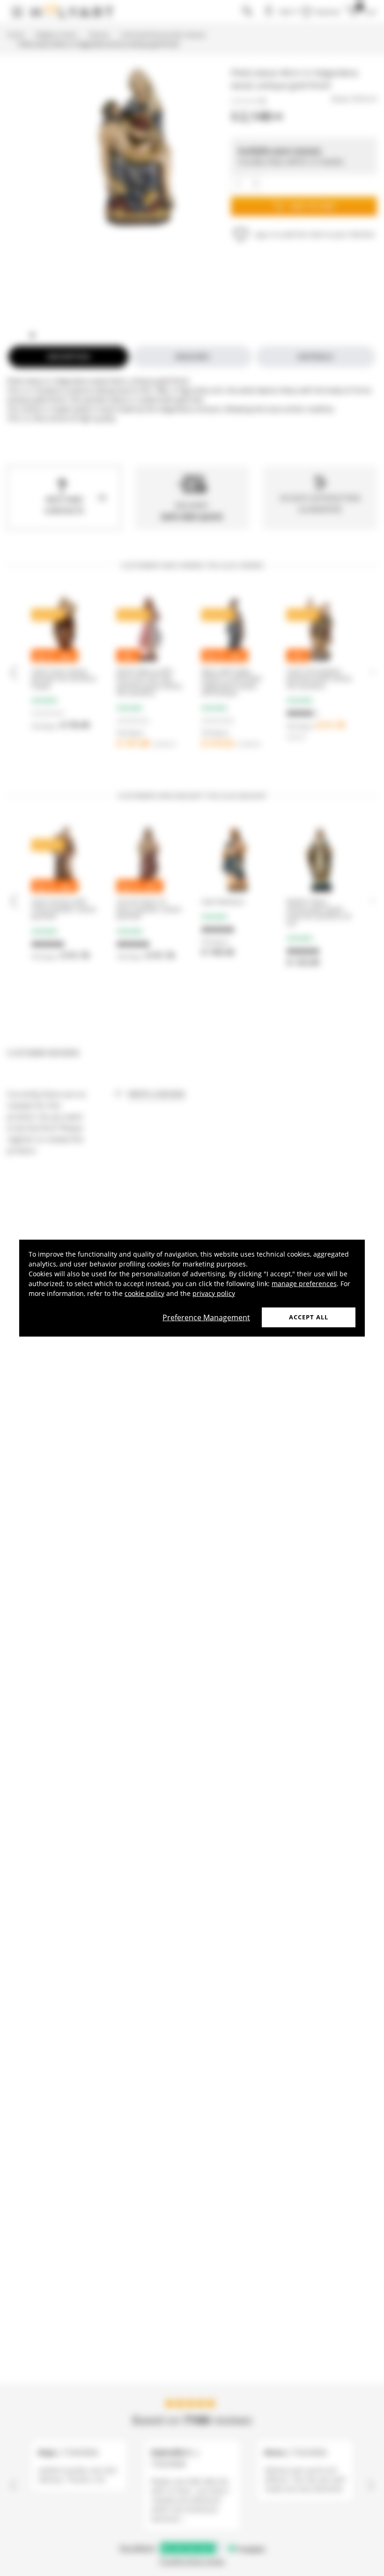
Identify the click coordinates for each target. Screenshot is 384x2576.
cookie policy (144, 1293)
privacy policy (214, 1293)
